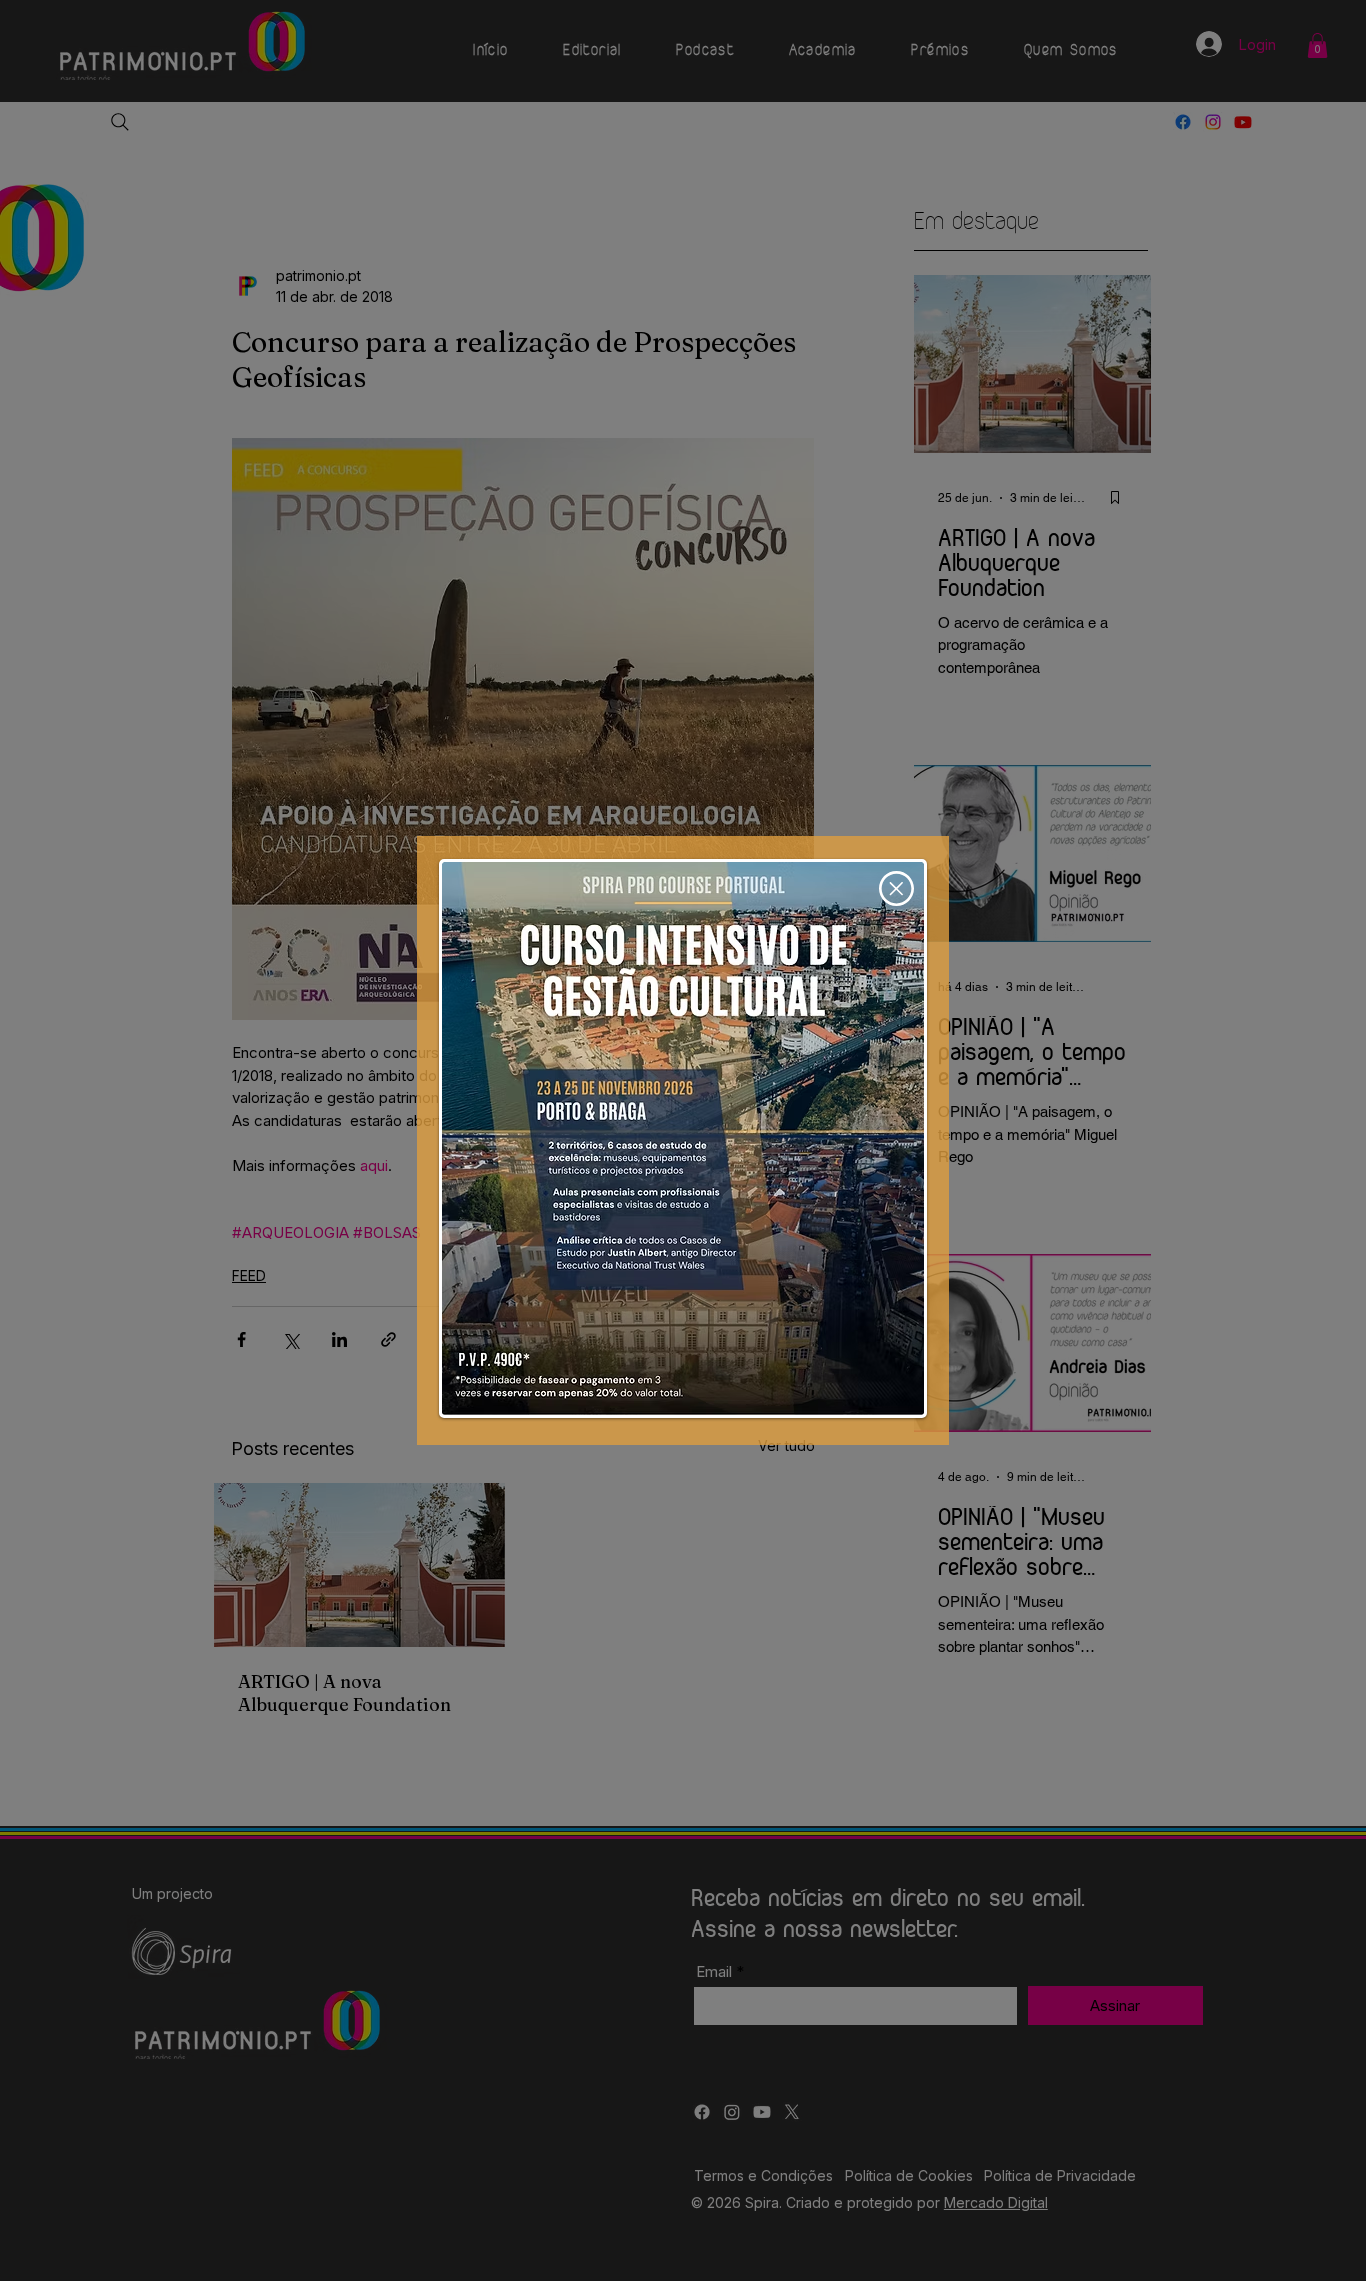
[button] (896, 888)
